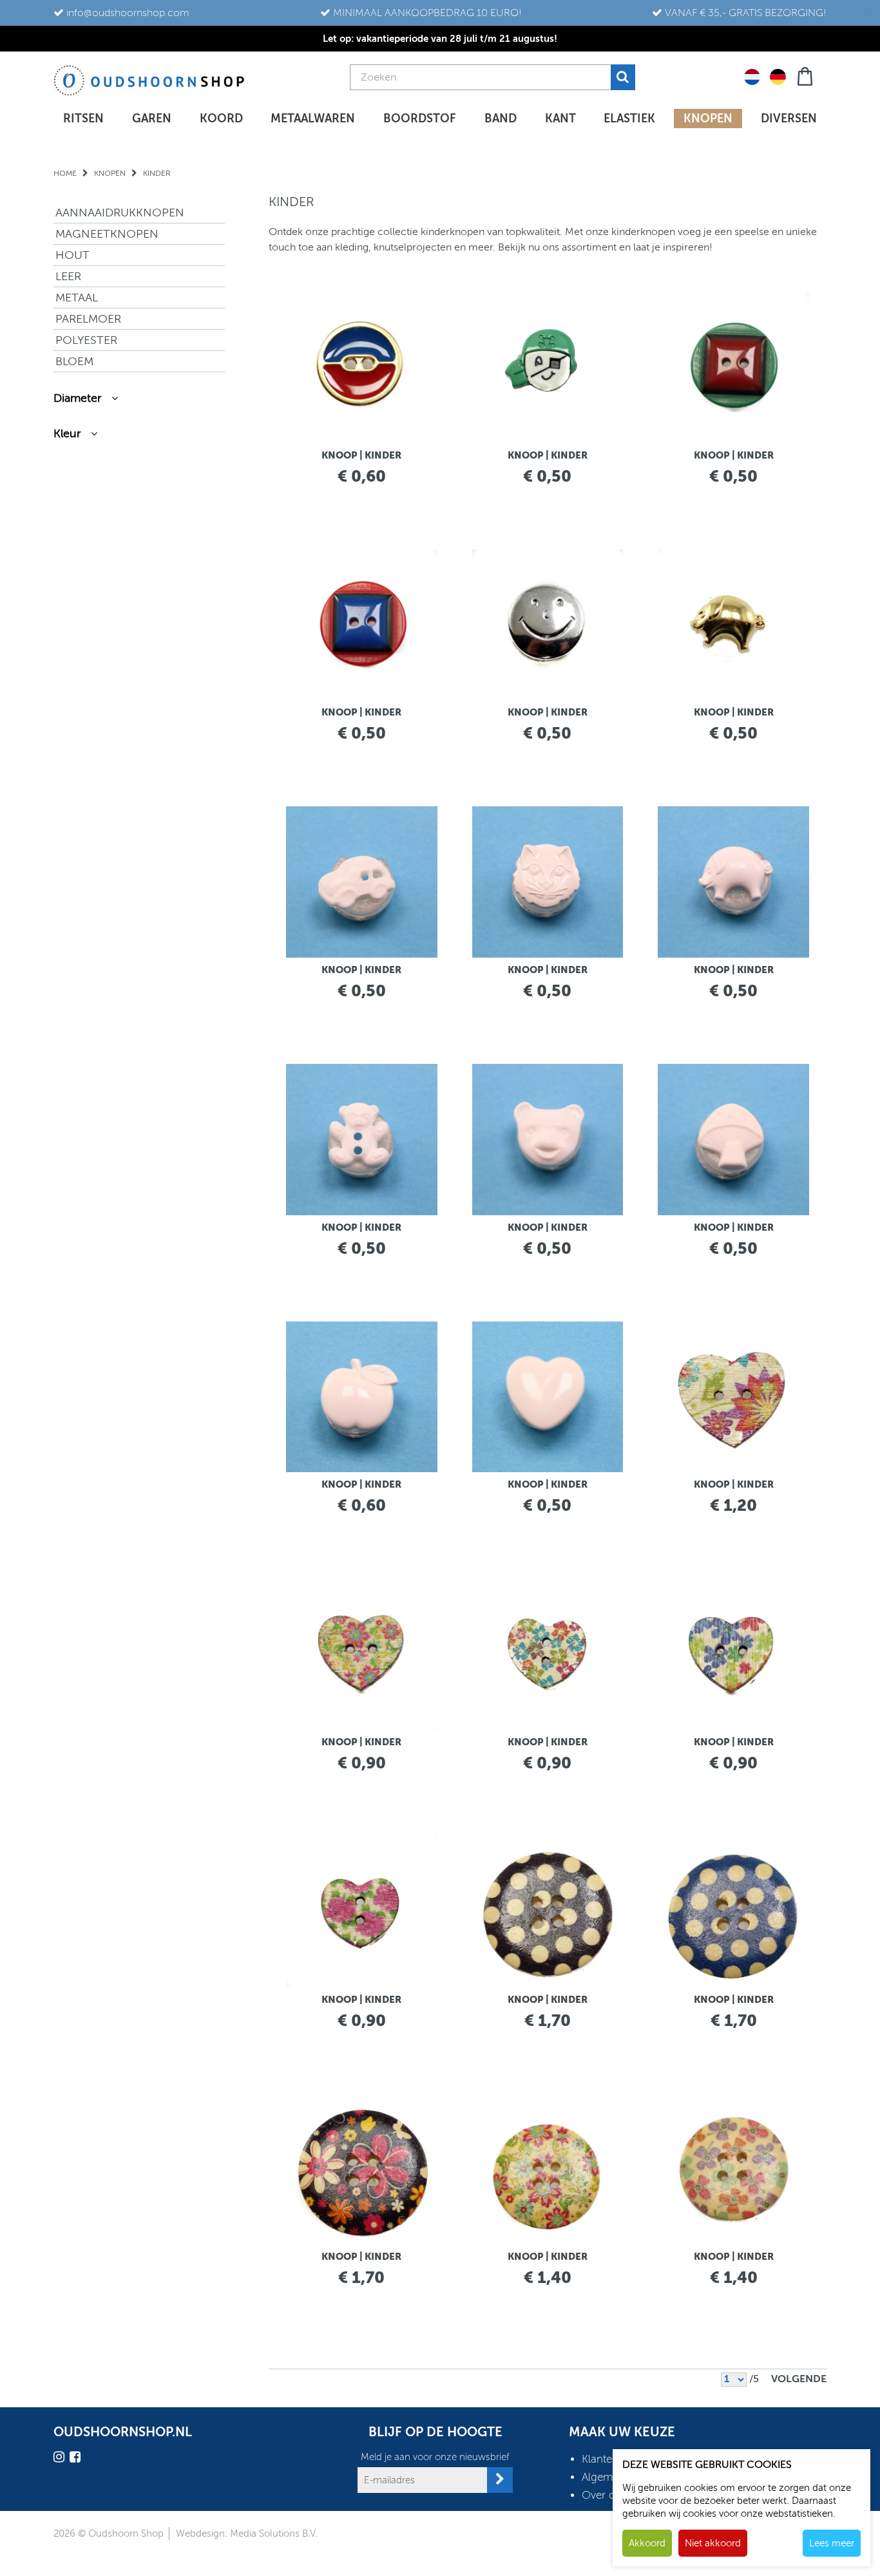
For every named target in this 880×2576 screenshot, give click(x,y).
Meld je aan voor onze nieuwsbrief (435, 2457)
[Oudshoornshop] (149, 80)
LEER (68, 276)
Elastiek (629, 118)
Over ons (604, 2495)
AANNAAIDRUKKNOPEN (120, 213)
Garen (152, 118)
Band (501, 118)
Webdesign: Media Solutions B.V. (247, 2533)
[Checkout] (806, 75)
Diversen (789, 118)
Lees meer (832, 2543)
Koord (221, 118)
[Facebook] (77, 2459)
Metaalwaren (313, 118)
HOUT (72, 255)
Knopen (708, 118)
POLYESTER (86, 340)
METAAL (77, 298)
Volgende (799, 2379)
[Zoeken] (623, 77)
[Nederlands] (752, 76)
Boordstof (420, 118)
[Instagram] (61, 2459)
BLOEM (74, 361)
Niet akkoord (713, 2543)
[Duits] (778, 76)
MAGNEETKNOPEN (107, 234)
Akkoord (647, 2543)
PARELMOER (88, 319)
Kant (560, 118)
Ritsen (83, 118)
